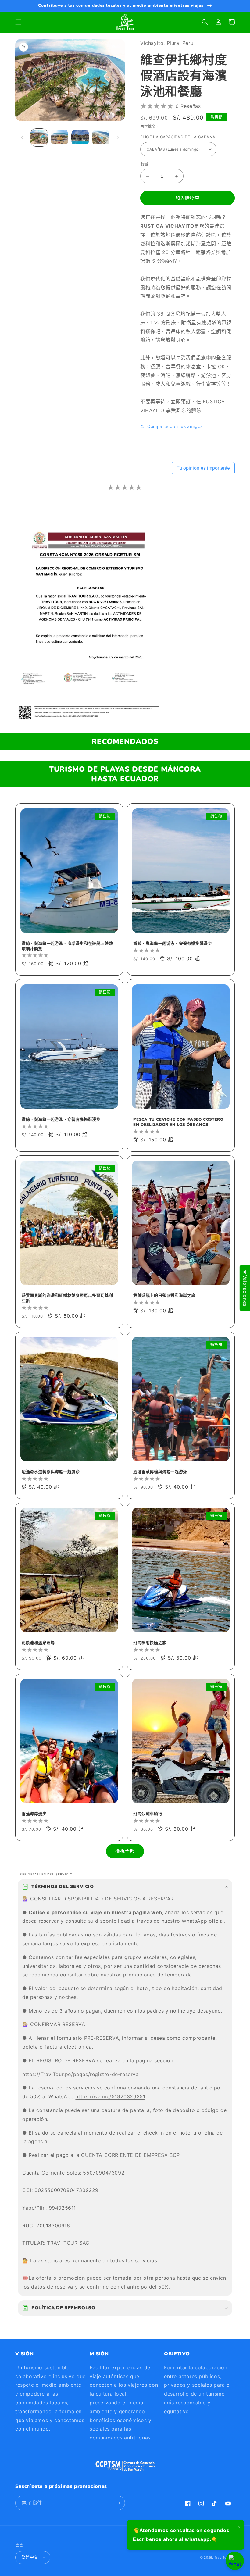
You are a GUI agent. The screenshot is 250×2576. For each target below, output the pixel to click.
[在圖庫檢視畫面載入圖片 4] (101, 137)
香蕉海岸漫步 (34, 1814)
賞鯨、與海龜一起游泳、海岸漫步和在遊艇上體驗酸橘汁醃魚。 (67, 946)
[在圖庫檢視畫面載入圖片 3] (80, 137)
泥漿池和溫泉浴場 (38, 1643)
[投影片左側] (22, 137)
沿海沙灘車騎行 (148, 1814)
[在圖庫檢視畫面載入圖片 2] (60, 137)
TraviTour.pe (225, 2557)
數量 (144, 164)
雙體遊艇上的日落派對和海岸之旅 (164, 1296)
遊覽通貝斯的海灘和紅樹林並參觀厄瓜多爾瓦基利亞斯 (67, 1298)
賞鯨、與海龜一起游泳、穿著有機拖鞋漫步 (173, 944)
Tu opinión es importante (203, 468)
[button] (18, 22)
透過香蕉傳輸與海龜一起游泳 (160, 1472)
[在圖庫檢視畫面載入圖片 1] (39, 137)
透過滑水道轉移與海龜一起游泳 (51, 1472)
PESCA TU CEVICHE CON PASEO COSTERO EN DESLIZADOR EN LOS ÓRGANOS (178, 1122)
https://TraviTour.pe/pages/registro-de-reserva (80, 2074)
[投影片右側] (118, 137)
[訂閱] (118, 2503)
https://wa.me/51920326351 (110, 2096)
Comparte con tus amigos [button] (175, 426)
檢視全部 (125, 1851)
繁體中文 (30, 2557)
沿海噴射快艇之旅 (150, 1643)
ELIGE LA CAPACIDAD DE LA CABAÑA (178, 137)
